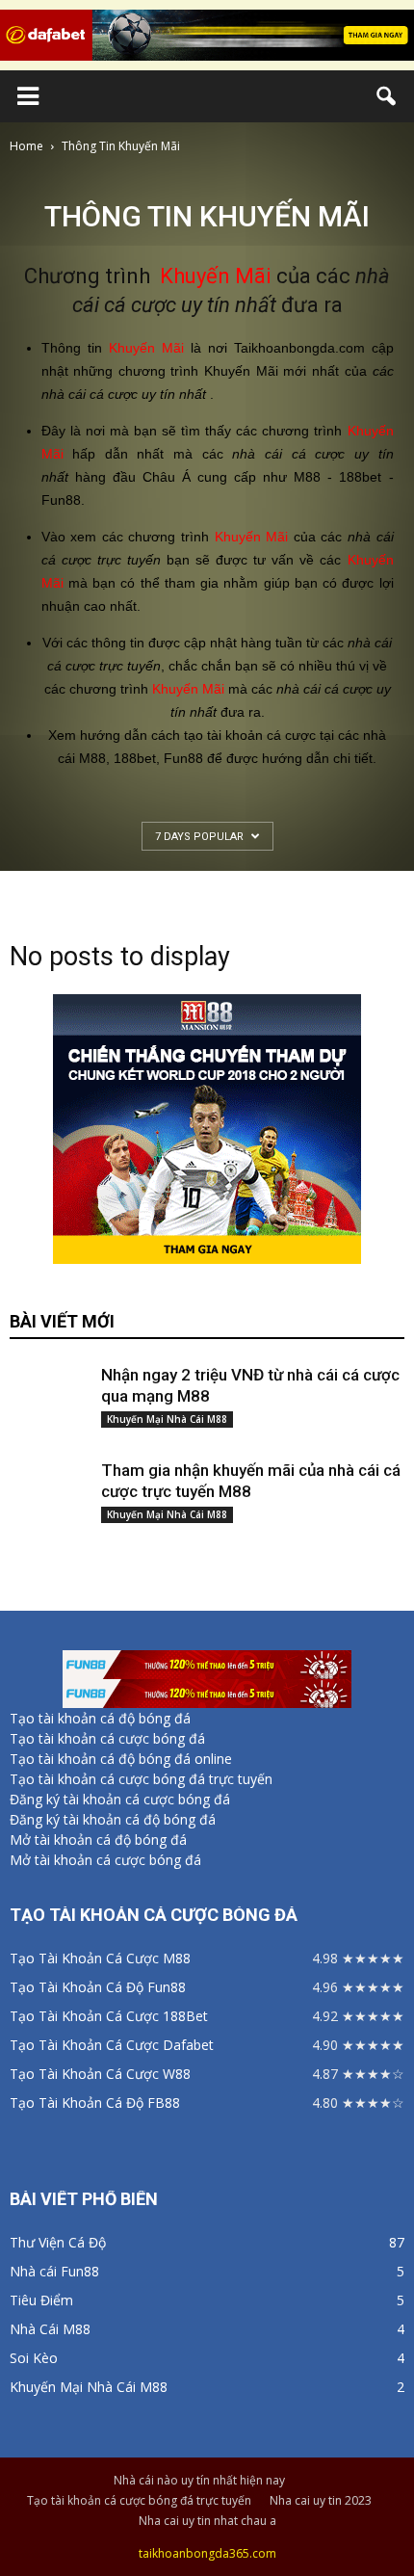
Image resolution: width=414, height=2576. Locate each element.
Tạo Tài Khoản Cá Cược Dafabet (112, 2045)
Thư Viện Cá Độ (58, 2242)
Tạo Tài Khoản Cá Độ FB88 (95, 2103)
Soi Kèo (34, 2358)
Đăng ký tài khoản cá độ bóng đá (113, 1819)
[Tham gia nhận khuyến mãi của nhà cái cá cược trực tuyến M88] (48, 1476)
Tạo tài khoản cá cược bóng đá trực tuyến (141, 1779)
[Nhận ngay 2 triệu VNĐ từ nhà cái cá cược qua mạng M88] (48, 1382)
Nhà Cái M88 (50, 2329)
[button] (387, 96)
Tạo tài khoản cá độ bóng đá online (121, 1759)
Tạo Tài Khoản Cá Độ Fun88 (98, 1987)
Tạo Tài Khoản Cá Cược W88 (100, 2074)
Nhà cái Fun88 (54, 2271)
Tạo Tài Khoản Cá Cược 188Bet (109, 2016)
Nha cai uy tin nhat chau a (207, 2521)
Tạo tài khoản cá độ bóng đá (100, 1718)
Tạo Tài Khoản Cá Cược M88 (100, 1958)
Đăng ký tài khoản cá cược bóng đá (120, 1799)
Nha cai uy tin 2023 (321, 2500)
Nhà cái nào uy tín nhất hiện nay (199, 2480)
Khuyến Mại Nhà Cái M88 (167, 1419)
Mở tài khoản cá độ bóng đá (98, 1840)
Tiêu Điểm (41, 2300)
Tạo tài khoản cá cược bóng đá (107, 1738)
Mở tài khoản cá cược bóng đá (105, 1860)
